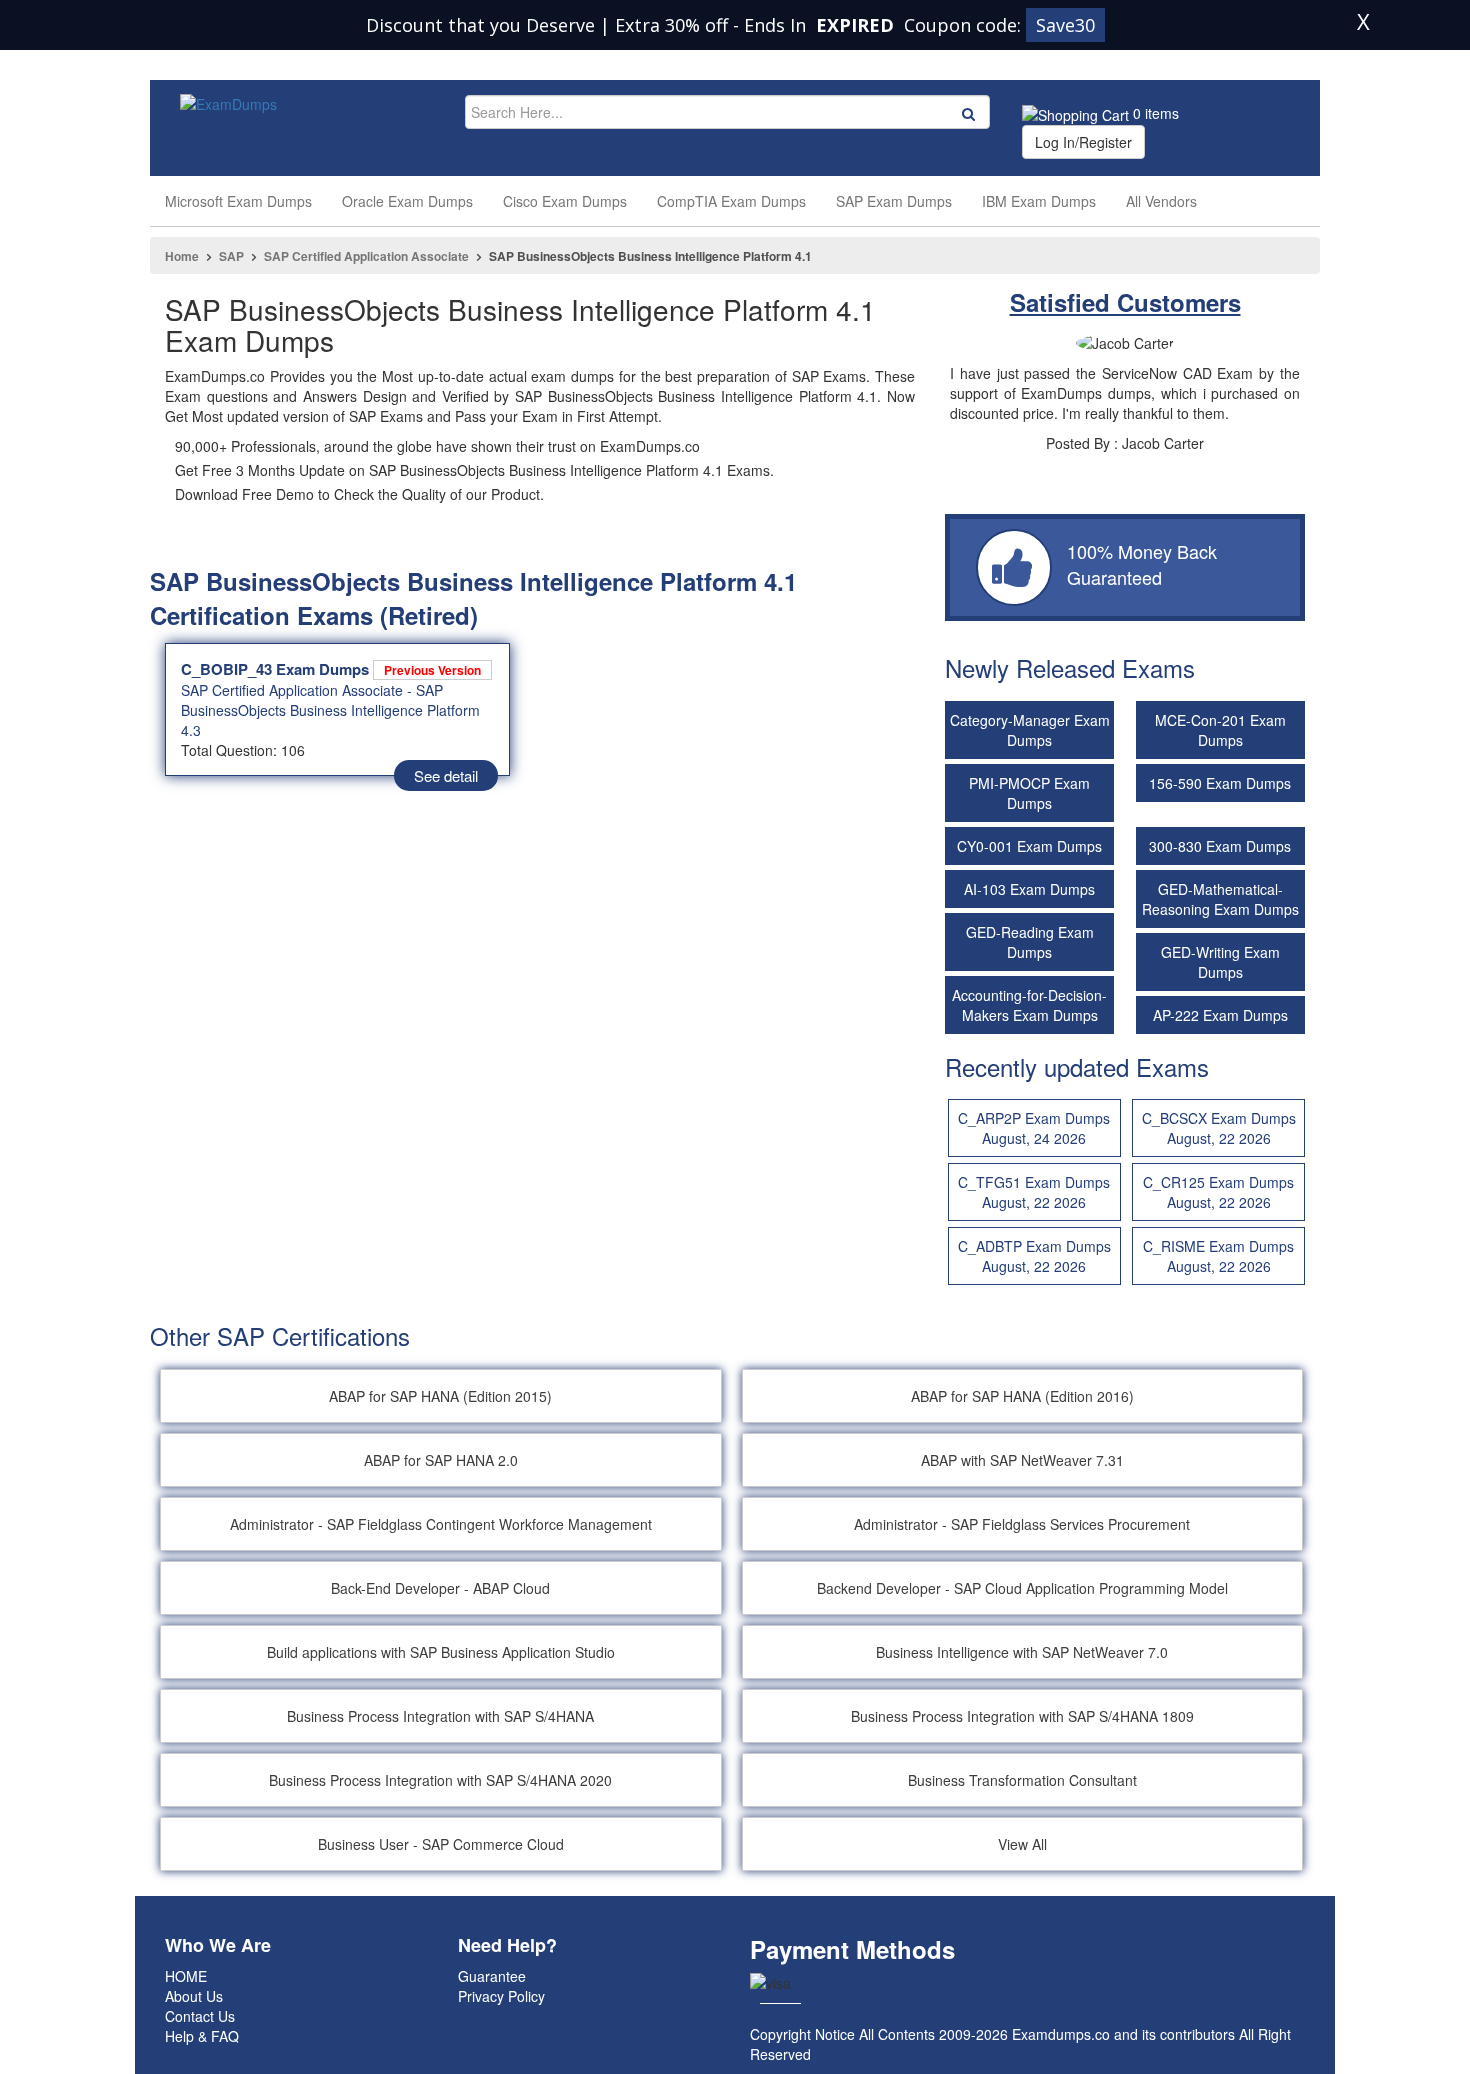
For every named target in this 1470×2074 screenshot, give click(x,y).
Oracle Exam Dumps (407, 201)
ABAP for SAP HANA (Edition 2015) (440, 1396)
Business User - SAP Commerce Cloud (441, 1844)
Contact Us (200, 2016)
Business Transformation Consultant (1022, 1780)
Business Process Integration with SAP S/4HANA (440, 1716)
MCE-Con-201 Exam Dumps (1220, 730)
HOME (186, 1976)
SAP (231, 256)
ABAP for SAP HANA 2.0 (441, 1460)
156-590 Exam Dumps (1220, 783)
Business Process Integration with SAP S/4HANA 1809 (1022, 1716)
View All (1022, 1844)
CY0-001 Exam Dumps (1029, 846)
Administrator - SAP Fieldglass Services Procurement (1022, 1524)
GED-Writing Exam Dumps (1220, 962)
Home (182, 256)
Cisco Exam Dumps (565, 201)
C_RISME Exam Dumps (1218, 1256)
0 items (1154, 113)
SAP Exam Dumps (894, 201)
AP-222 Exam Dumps (1220, 1015)
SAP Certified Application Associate (366, 256)
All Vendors (1161, 201)
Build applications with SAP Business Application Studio (441, 1652)
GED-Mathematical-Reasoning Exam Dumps (1220, 899)
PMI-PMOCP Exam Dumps (1029, 793)
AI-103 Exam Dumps (1029, 889)
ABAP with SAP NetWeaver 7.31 (1022, 1460)
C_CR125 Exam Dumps (1218, 1192)
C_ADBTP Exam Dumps (1034, 1256)
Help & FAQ (202, 2036)
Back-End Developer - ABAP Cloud (440, 1588)
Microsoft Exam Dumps (238, 201)
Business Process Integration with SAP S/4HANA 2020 (440, 1780)
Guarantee (492, 1976)
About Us (194, 1996)
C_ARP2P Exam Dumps (1034, 1128)
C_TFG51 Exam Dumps (1034, 1192)
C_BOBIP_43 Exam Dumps (331, 669)
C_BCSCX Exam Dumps (1219, 1128)
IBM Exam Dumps (1039, 201)
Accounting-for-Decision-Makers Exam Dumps (1029, 1005)
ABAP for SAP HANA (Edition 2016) (1022, 1396)
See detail (446, 775)
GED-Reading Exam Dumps (1030, 942)
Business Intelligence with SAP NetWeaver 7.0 (1022, 1652)
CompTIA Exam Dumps (731, 201)
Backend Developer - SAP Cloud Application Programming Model (1022, 1588)
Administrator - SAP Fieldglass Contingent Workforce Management (441, 1524)
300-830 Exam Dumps (1220, 846)
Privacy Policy (501, 1996)
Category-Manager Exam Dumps (1030, 730)
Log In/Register (1083, 142)
